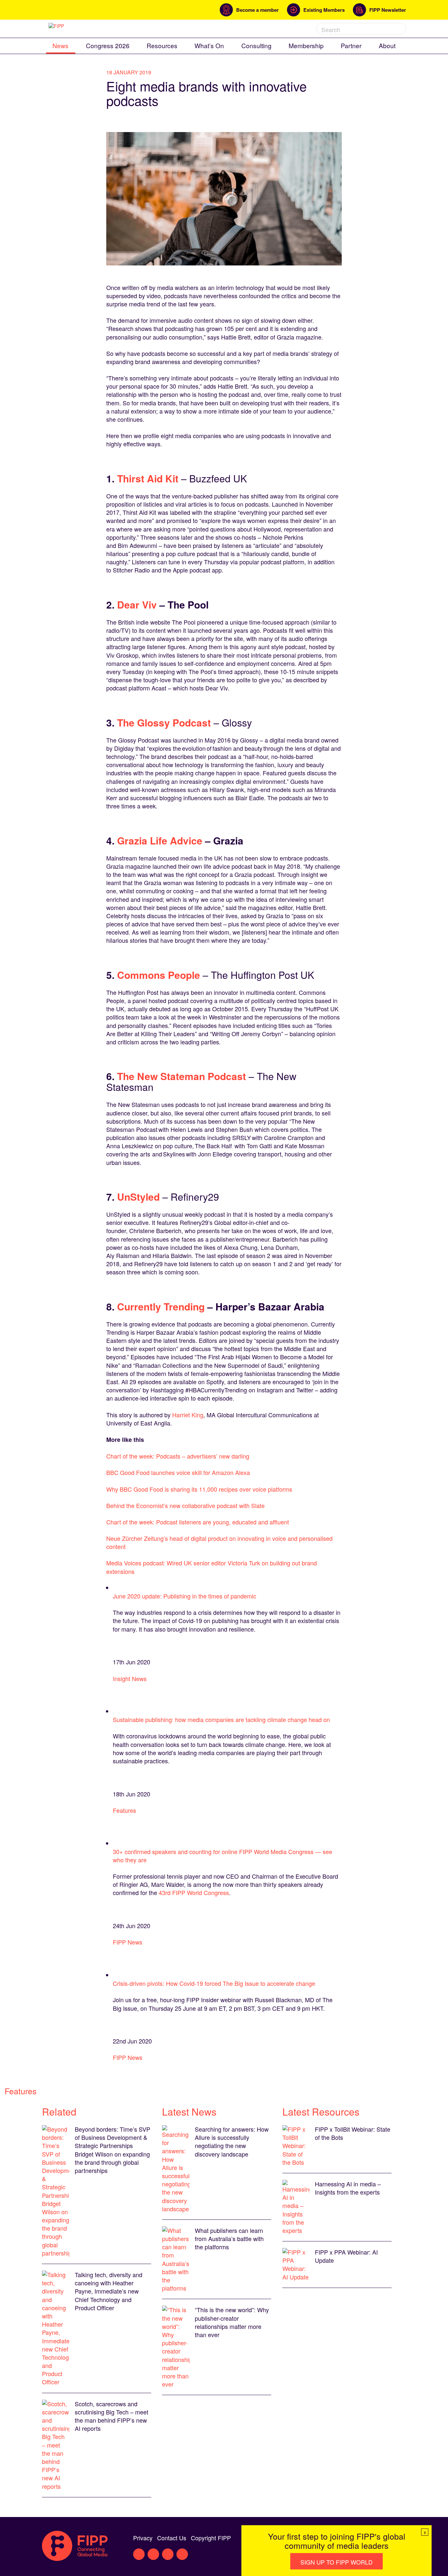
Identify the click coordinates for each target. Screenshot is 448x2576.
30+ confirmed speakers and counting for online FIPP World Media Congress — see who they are (223, 1856)
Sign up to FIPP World (336, 2562)
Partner (351, 45)
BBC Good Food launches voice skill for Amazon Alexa (178, 1472)
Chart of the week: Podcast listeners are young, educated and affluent (198, 1522)
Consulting (256, 45)
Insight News (130, 1678)
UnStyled (138, 1197)
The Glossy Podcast (164, 722)
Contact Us (172, 2538)
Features (124, 1810)
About (387, 45)
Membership (306, 45)
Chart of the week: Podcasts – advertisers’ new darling (178, 1456)
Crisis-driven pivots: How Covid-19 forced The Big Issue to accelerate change (214, 1983)
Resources (162, 45)
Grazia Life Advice (160, 840)
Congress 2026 (108, 45)
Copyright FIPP (211, 2538)
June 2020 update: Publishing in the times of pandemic (184, 1596)
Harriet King (188, 1415)
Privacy (143, 2538)
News (61, 45)
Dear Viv (137, 604)
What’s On (209, 45)
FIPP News (128, 1942)
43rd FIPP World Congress (194, 1892)
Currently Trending (161, 1306)
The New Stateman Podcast (182, 1076)
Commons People (159, 975)
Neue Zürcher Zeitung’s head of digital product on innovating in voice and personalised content (219, 1542)
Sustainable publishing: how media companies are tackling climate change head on (221, 1719)
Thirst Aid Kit (148, 478)
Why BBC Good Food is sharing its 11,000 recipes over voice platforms (199, 1489)
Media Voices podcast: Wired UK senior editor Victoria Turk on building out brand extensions (212, 1567)
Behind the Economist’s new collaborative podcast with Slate (185, 1505)
